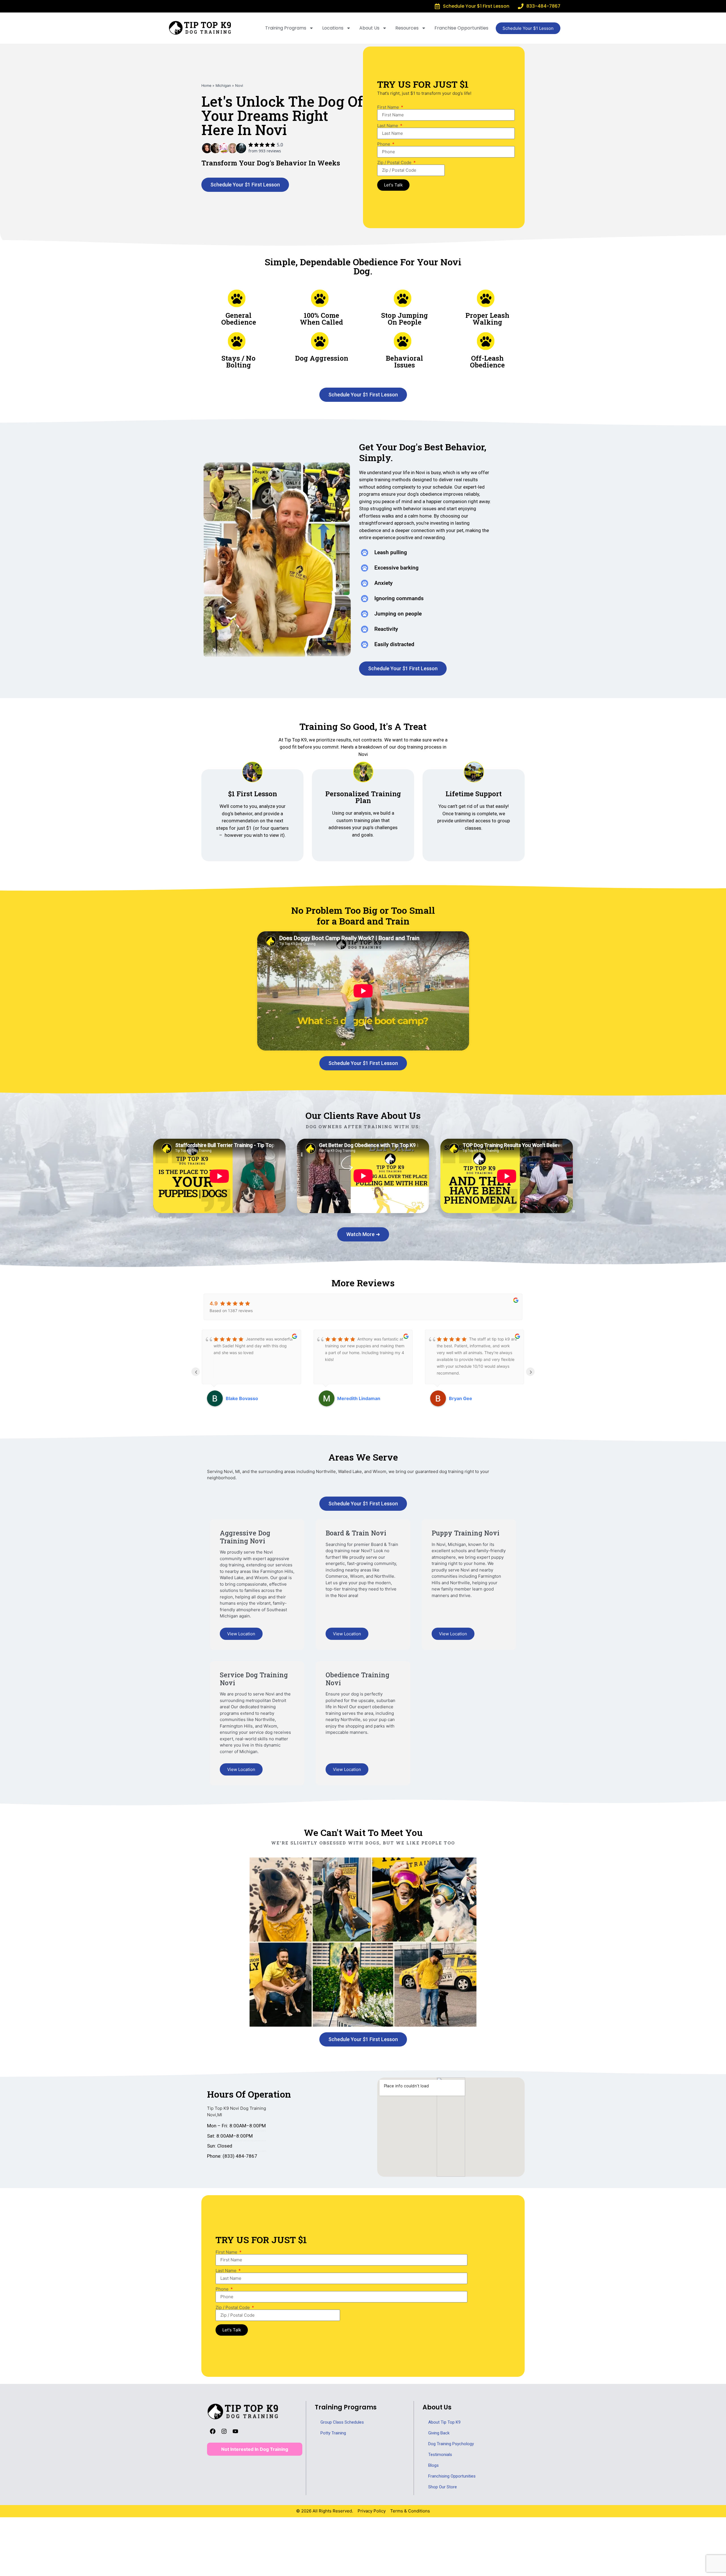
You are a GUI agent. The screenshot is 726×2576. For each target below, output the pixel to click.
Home (206, 86)
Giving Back (439, 2433)
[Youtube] (235, 2431)
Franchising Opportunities (452, 2476)
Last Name (388, 126)
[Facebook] (213, 2431)
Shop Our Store (443, 2487)
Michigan (223, 86)
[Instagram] (224, 2431)
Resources (407, 28)
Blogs (433, 2465)
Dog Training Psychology (451, 2444)
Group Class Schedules (342, 2422)
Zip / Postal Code (395, 162)
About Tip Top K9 (444, 2422)
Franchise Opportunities (461, 28)
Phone (384, 144)
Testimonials (440, 2455)
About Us (369, 28)
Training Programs (286, 28)
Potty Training (333, 2433)
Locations (333, 28)
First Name (389, 107)
